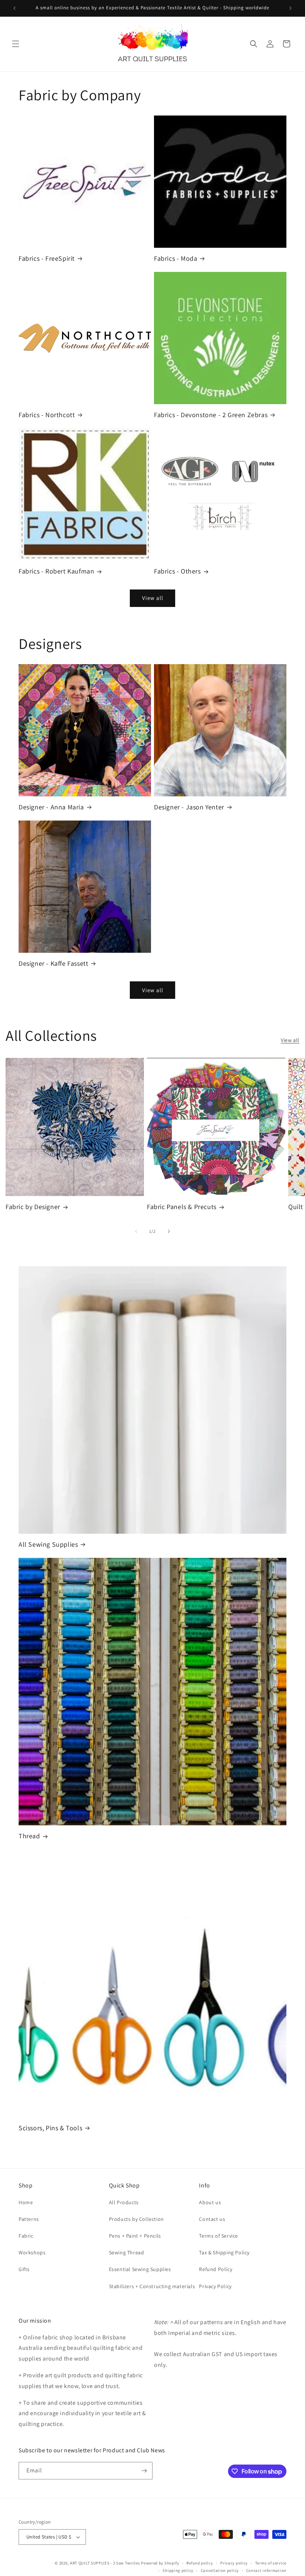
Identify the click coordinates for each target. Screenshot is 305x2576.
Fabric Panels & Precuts (182, 1207)
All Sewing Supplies (48, 1544)
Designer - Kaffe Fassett (53, 963)
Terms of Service (219, 2236)
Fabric (26, 2236)
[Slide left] (136, 1231)
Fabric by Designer (33, 1207)
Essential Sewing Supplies (140, 2269)
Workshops (32, 2252)
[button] (16, 44)
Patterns (29, 2219)
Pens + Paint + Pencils (135, 2236)
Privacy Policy (215, 2286)
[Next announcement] (290, 8)
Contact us (212, 2219)
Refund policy (200, 2563)
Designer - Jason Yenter (189, 807)
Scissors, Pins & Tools (50, 2128)
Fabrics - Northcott (47, 415)
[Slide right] (169, 1231)
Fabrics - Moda (176, 258)
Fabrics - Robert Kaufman (56, 571)
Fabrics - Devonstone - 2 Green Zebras (211, 415)
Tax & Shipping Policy (224, 2252)
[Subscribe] (144, 2471)
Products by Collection (137, 2219)
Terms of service (271, 2563)
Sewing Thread (127, 2252)
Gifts (24, 2269)
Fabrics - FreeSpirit (47, 258)
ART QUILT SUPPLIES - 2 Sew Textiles (105, 2563)
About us (210, 2202)
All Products (124, 2202)
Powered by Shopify (160, 2563)
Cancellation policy (220, 2570)
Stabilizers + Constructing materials (152, 2286)
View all (153, 598)
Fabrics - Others (177, 571)
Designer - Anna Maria (51, 807)
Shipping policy (178, 2570)
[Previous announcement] (15, 8)
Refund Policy (216, 2269)
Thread (29, 1836)
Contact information (266, 2570)
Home (26, 2202)
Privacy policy (234, 2563)
